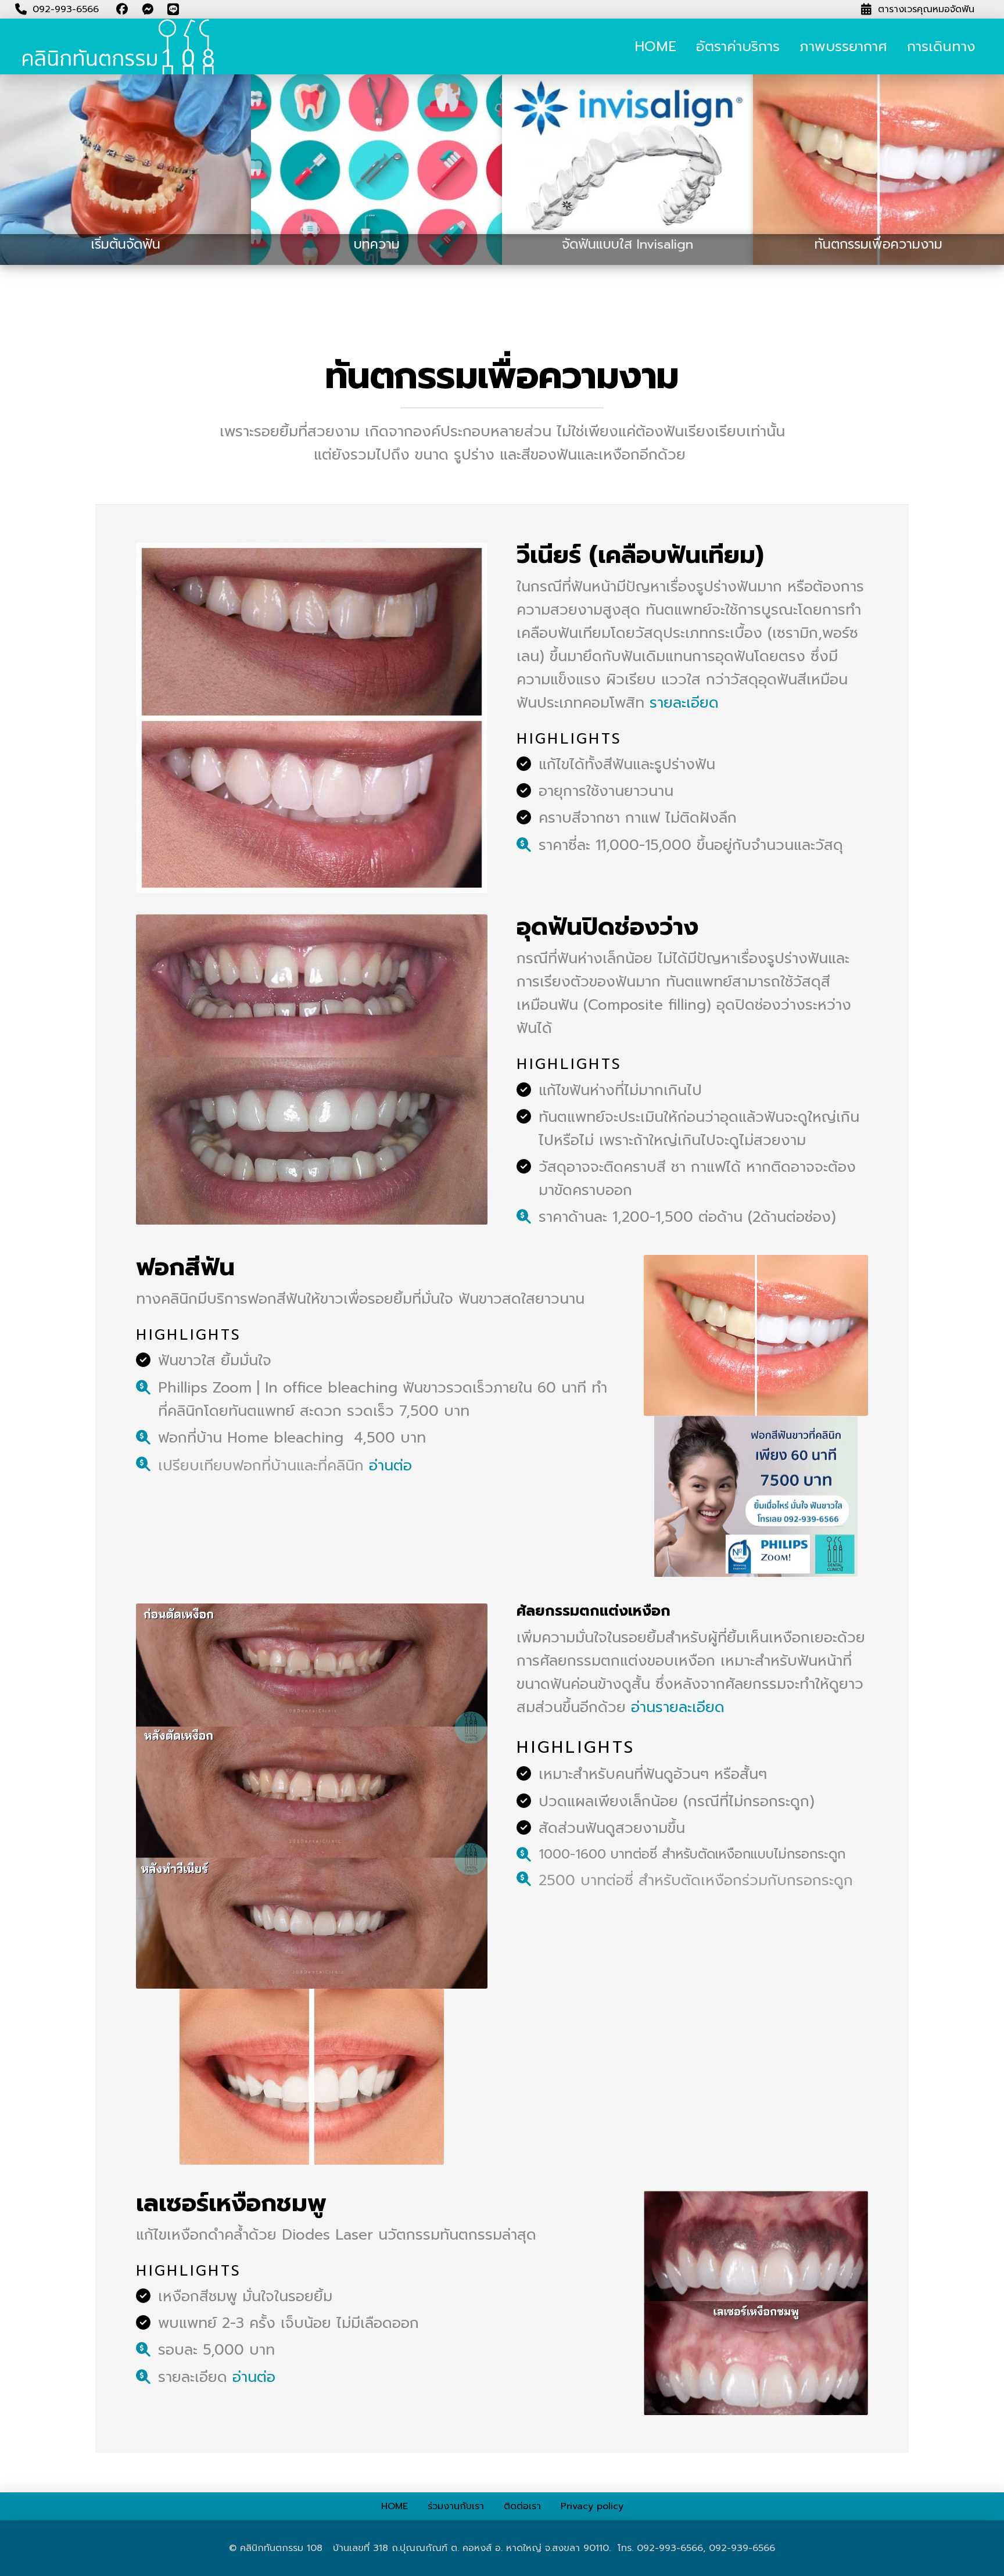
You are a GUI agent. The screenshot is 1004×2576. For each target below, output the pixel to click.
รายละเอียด (684, 703)
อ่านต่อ (390, 1466)
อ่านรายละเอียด (678, 1707)
